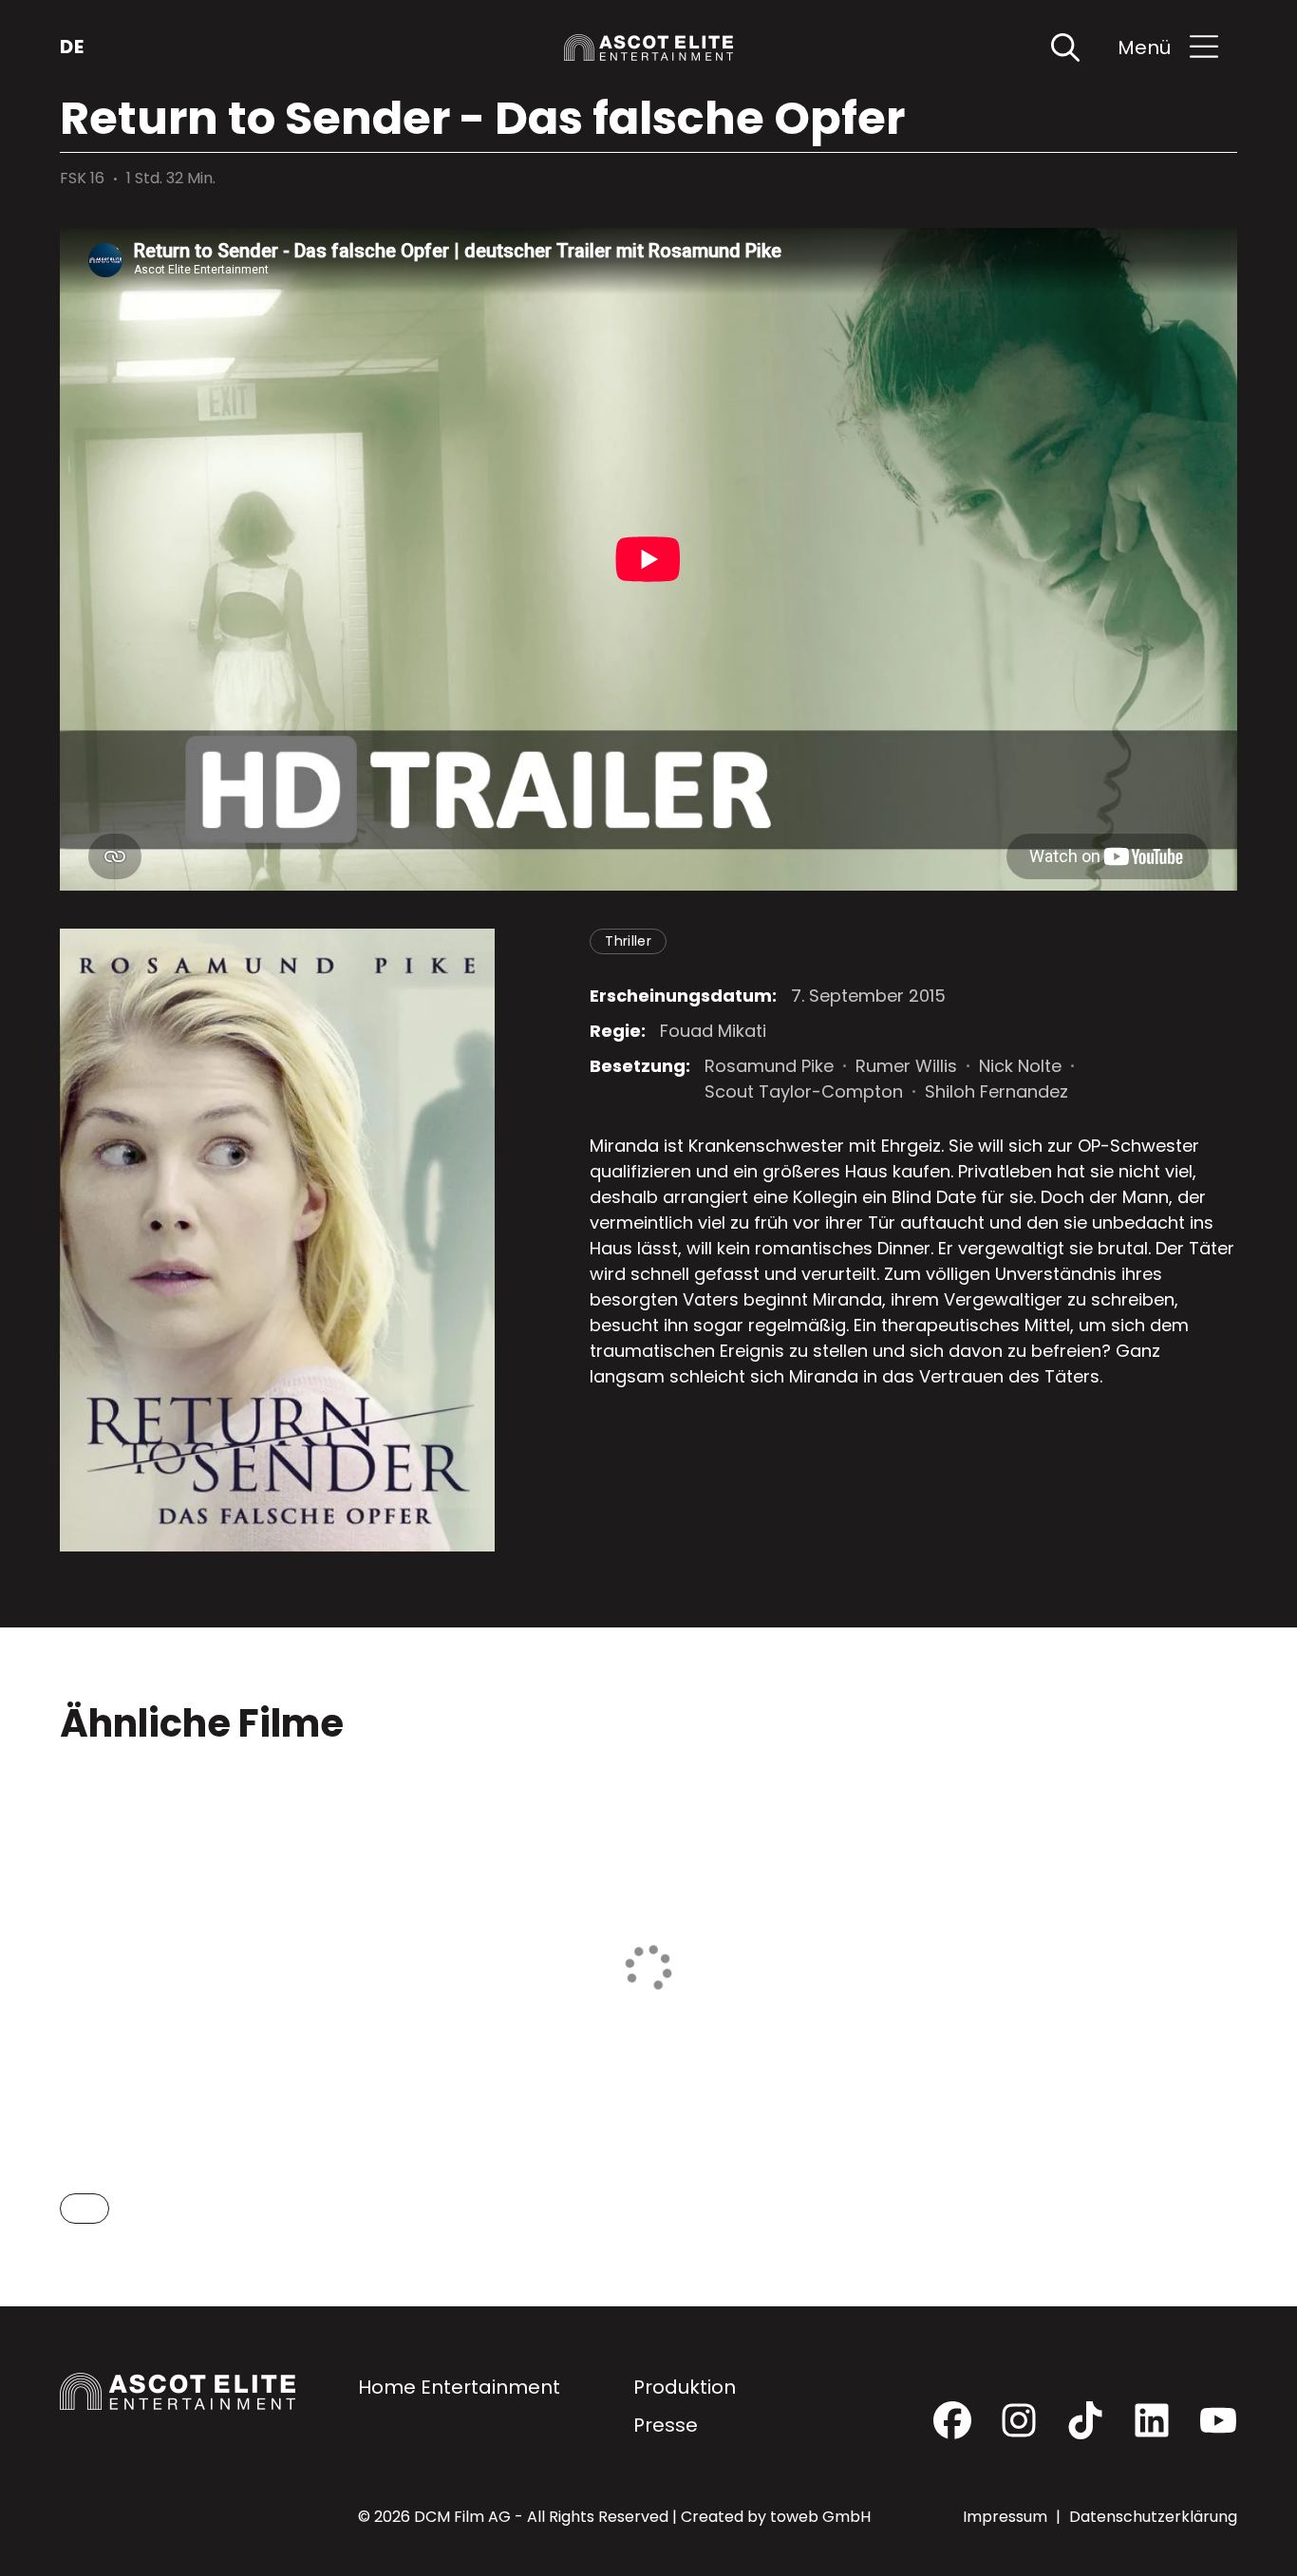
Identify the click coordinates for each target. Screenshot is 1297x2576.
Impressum (1007, 2517)
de (72, 47)
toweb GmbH (820, 2517)
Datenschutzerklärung (1153, 2517)
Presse (666, 2425)
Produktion (685, 2387)
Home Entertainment (459, 2387)
